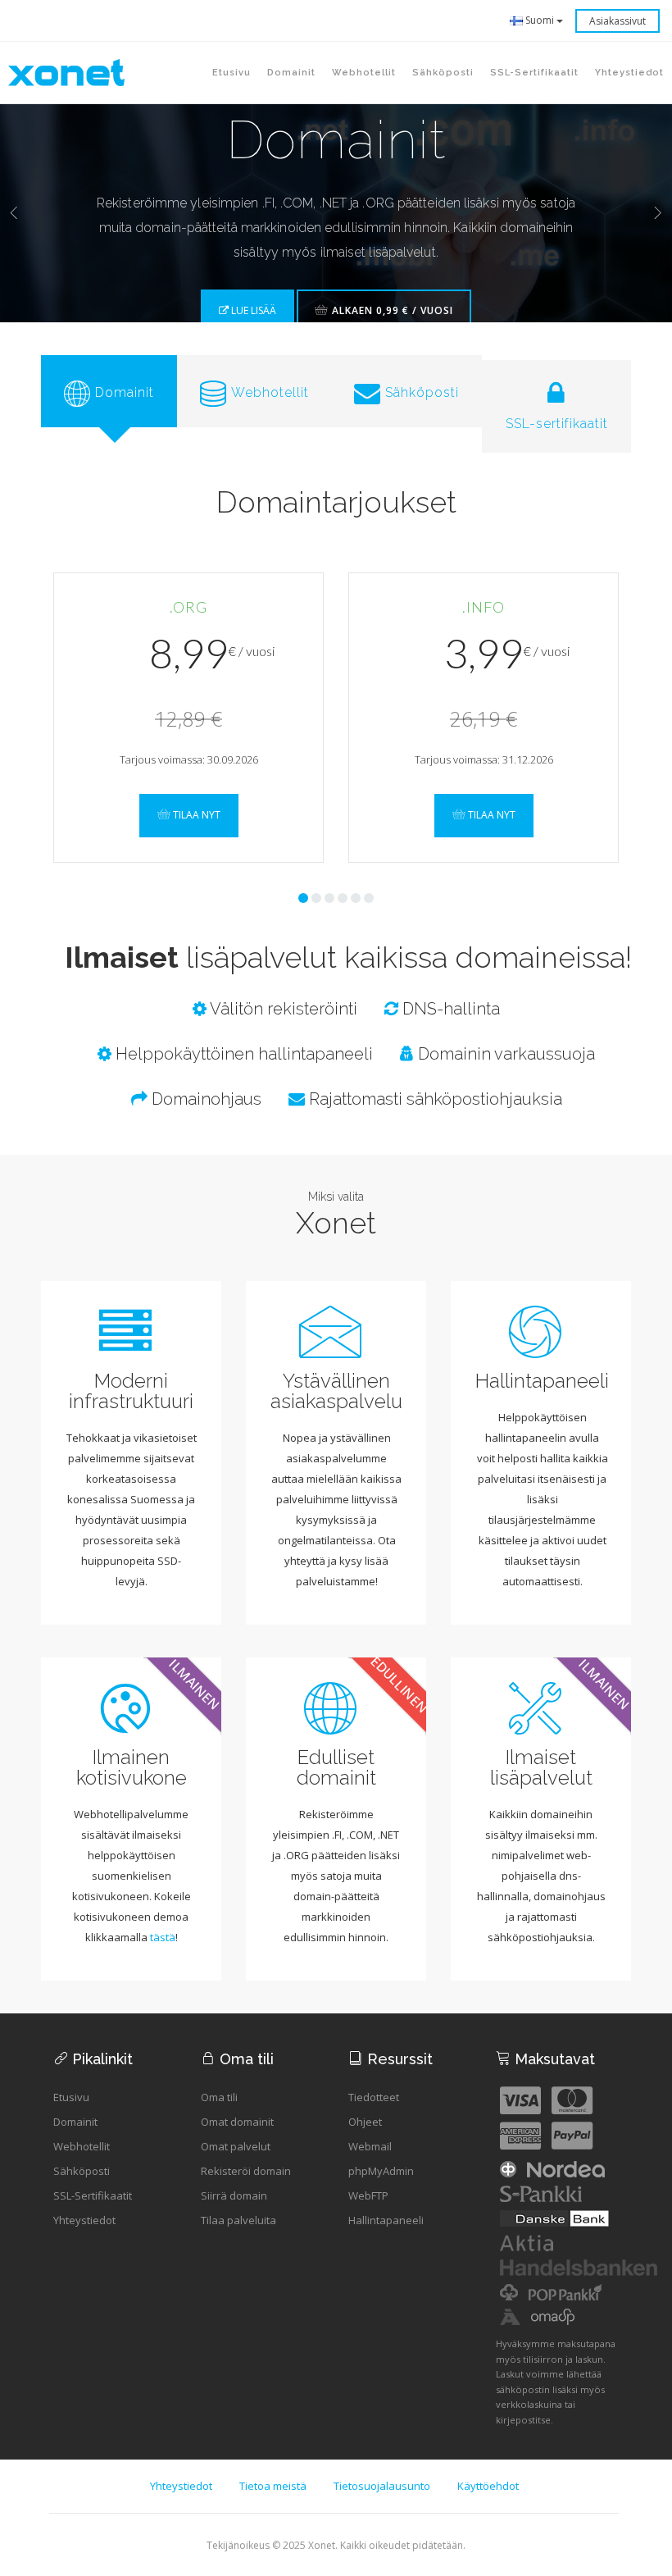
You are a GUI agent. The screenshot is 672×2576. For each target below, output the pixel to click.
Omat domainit (237, 2122)
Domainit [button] (291, 73)
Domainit (75, 2122)
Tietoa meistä (273, 2486)
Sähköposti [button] (443, 73)
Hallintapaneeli (386, 2220)
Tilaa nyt (195, 815)
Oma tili (219, 2097)
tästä (163, 1937)
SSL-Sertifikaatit (93, 2195)
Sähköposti (82, 2171)
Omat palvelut (236, 2146)
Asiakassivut (618, 21)
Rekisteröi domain (246, 2171)
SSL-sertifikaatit (534, 73)
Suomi (540, 20)
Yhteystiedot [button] (629, 73)
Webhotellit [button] (364, 73)
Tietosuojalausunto (382, 2486)
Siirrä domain (234, 2195)
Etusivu (232, 73)
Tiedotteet (374, 2097)
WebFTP (368, 2195)
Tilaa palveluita (238, 2220)
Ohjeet (365, 2122)
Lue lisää (252, 310)
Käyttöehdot (488, 2486)
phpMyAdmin (381, 2171)
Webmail (370, 2146)
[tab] (109, 391)
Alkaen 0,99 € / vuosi (391, 310)
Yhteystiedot (84, 2220)
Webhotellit (82, 2146)
